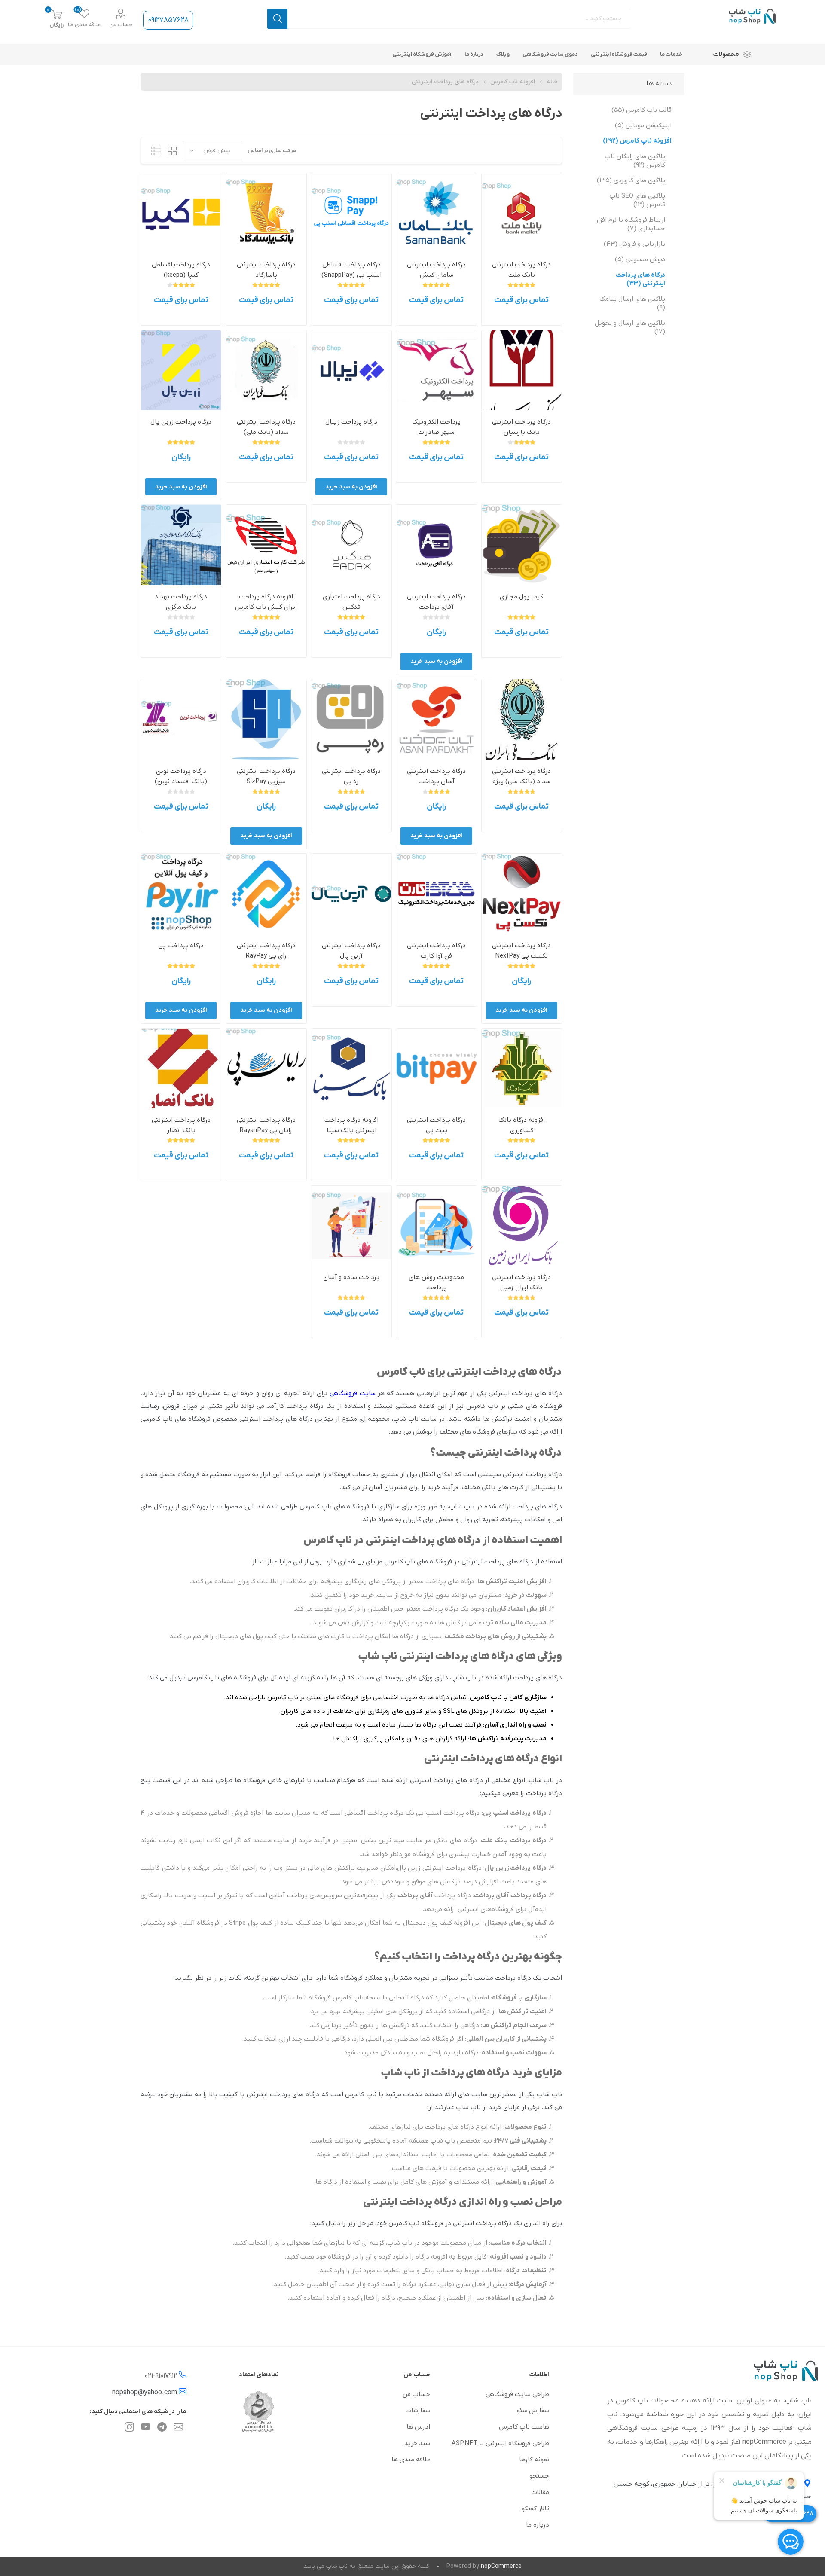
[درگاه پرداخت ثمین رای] (266, 894)
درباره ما (538, 2525)
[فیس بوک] (162, 2429)
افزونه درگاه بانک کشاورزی (522, 1125)
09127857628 (168, 20)
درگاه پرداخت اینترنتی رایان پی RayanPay (266, 1125)
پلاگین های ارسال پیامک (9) (632, 303)
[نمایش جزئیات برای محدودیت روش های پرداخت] (436, 1226)
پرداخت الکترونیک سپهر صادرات (436, 427)
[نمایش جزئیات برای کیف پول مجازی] (522, 545)
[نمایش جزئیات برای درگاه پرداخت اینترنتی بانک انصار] (181, 1068)
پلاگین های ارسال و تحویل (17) (630, 327)
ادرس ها (418, 2427)
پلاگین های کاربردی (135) (631, 180)
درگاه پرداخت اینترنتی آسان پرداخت (436, 776)
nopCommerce (501, 2566)
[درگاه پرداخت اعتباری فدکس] (351, 545)
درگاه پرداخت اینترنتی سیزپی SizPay (266, 776)
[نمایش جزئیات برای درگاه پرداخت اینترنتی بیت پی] (436, 1068)
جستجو (277, 19)
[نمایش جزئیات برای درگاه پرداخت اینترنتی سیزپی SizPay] (266, 719)
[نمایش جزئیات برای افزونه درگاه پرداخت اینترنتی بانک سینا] (351, 1068)
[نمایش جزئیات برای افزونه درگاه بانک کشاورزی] (522, 1068)
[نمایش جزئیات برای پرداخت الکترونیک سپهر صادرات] (436, 370)
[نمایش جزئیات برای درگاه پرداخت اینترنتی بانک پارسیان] (522, 370)
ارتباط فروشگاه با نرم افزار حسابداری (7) (630, 224)
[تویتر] (178, 2429)
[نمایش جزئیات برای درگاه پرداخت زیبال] (351, 370)
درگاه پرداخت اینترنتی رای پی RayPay (266, 951)
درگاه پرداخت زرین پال (181, 422)
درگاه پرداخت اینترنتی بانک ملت (521, 270)
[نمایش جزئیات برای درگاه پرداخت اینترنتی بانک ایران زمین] (522, 1226)
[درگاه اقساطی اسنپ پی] (351, 213)
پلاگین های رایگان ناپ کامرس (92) (635, 161)
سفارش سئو (533, 2411)
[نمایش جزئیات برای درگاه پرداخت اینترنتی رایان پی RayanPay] (266, 1068)
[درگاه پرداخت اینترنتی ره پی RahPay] (351, 719)
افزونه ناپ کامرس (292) (637, 141)
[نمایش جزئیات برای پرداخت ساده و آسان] (351, 1226)
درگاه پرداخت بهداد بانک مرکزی (181, 602)
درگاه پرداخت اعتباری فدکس (351, 602)
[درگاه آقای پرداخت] (436, 545)
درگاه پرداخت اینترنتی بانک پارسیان (521, 427)
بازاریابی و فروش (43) (634, 244)
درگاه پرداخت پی (181, 946)
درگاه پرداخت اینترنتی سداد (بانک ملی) (266, 427)
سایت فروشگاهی (352, 1393)
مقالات (540, 2492)
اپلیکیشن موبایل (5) (643, 125)
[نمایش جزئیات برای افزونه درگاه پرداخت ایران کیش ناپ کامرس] (266, 545)
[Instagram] (129, 2429)
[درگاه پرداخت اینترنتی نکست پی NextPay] (522, 894)
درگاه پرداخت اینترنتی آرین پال (351, 951)
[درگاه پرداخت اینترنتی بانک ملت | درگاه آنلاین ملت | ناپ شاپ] (522, 213)
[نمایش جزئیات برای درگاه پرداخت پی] (181, 894)
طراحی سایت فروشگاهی (517, 2394)
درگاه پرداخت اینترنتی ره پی (351, 776)
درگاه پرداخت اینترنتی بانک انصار (181, 1125)
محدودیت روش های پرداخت (436, 1282)
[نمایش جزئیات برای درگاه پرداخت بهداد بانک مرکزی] (181, 545)
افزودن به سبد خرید (351, 487)
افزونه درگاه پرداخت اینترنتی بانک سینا (351, 1125)
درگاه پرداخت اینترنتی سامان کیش (436, 270)
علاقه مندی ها (411, 2460)
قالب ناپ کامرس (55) (642, 110)
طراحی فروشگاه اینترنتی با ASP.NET (500, 2443)
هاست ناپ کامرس (524, 2427)
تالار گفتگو (535, 2509)
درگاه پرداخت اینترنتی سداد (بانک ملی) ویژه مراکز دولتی (521, 781)
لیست (156, 151)
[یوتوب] (146, 2429)
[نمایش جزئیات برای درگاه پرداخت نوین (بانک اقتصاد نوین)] (181, 719)
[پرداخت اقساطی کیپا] (181, 213)
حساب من (121, 25)
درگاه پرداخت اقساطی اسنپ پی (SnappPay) (351, 270)
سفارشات (418, 2411)
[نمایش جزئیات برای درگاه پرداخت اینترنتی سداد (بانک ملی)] (266, 370)
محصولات (726, 54)
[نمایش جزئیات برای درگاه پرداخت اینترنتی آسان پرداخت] (436, 719)
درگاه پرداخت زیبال (351, 422)
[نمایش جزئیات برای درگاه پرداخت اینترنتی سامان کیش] (436, 213)
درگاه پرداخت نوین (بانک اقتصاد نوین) (181, 776)
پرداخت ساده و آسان (351, 1277)
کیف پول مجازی (521, 597)
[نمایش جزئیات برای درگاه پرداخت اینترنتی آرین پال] (351, 894)
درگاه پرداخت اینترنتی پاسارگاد (266, 270)
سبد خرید (417, 2443)
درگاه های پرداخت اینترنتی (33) (640, 279)
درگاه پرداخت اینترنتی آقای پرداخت (436, 602)
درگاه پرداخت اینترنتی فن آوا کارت (436, 951)
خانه (552, 82)
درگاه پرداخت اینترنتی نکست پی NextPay (521, 951)
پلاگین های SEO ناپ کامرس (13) (637, 200)
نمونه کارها (534, 2460)
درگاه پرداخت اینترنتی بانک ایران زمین (521, 1282)
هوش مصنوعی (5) (640, 259)
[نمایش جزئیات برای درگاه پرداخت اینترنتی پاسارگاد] (266, 213)
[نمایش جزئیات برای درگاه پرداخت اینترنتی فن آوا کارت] (436, 894)
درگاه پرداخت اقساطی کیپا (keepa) (181, 270)
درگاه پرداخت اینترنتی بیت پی (436, 1125)
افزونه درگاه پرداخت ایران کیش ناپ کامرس (266, 602)
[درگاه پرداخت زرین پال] (181, 370)
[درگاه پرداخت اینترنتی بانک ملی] (522, 719)
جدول (172, 151)
